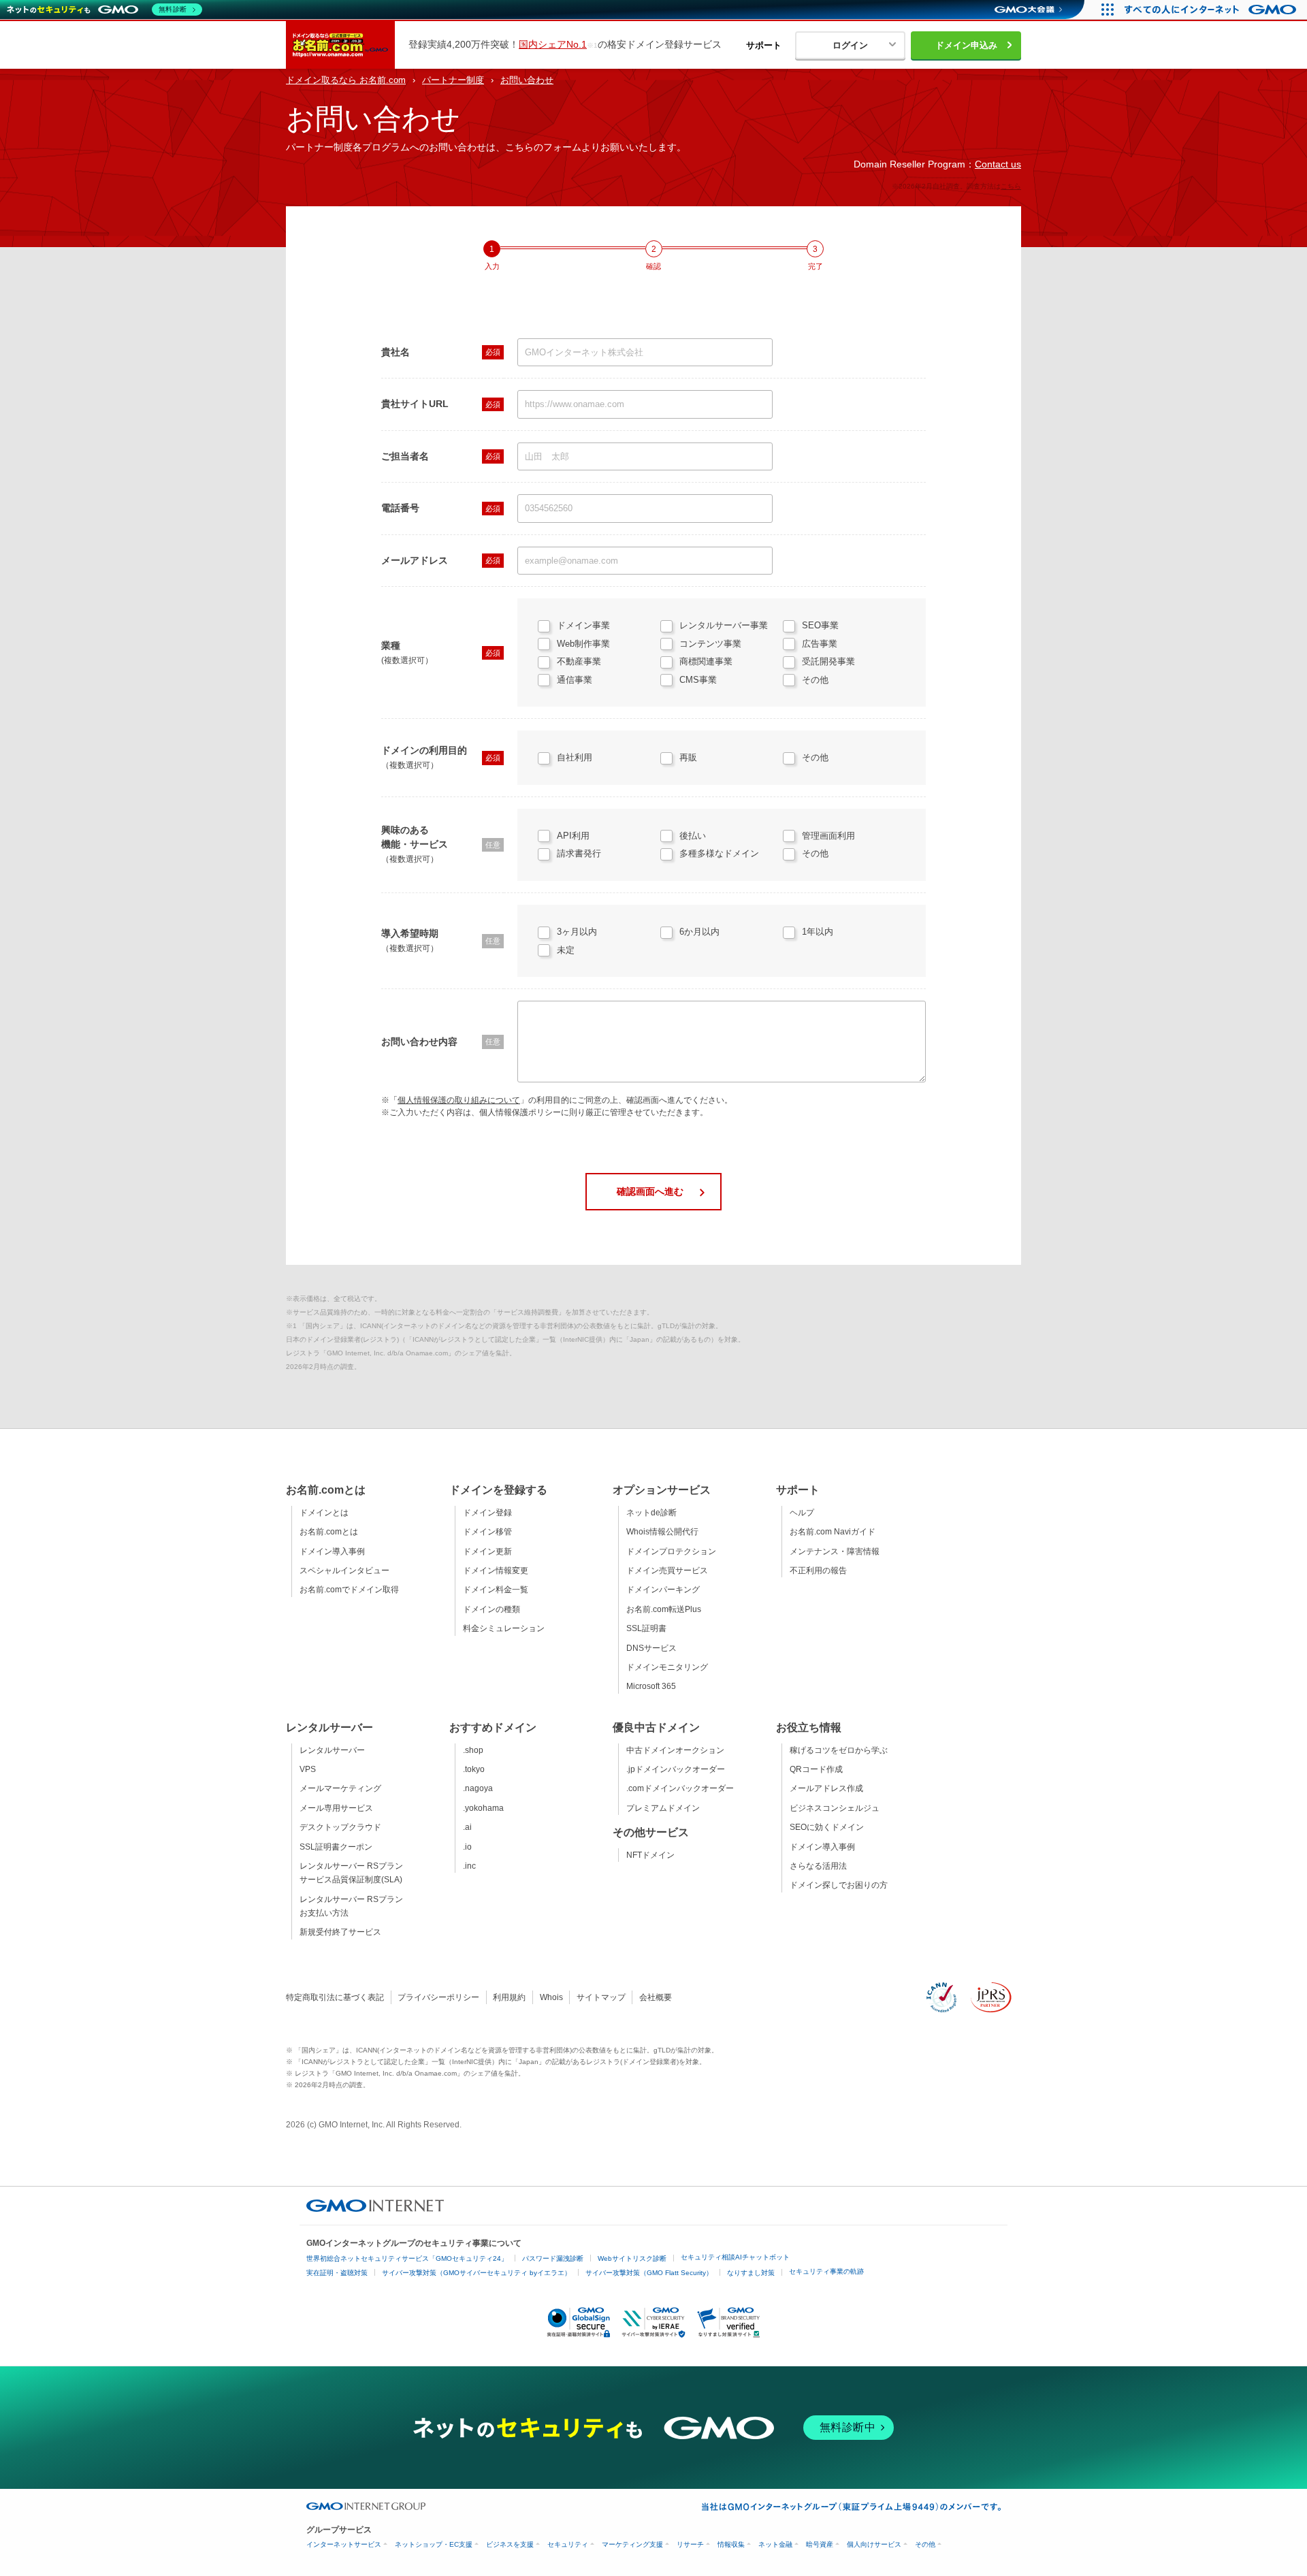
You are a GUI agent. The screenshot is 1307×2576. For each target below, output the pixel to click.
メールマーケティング (340, 1788)
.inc (469, 1866)
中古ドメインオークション (675, 1750)
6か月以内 (699, 932)
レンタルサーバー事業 (724, 625)
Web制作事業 (583, 644)
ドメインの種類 (491, 1609)
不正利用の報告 (818, 1571)
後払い (693, 836)
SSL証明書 (646, 1628)
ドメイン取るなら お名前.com (346, 80)
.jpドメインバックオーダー (676, 1769)
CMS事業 (698, 680)
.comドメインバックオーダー (680, 1788)
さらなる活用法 (818, 1866)
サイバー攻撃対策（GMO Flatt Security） (649, 2273)
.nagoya (478, 1788)
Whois (551, 1997)
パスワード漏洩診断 (553, 2258)
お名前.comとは (329, 1532)
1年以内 (818, 932)
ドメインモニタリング (667, 1667)
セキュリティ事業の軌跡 (826, 2271)
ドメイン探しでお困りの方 (839, 1885)
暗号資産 (820, 2544)
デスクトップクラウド (340, 1827)
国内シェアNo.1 (553, 44)
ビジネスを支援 (510, 2544)
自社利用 (575, 757)
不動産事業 (579, 661)
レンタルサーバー (332, 1750)
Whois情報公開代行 (662, 1532)
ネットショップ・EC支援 (434, 2544)
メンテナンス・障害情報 (835, 1551)
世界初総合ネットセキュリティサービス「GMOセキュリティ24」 (407, 2258)
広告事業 (820, 644)
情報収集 (731, 2544)
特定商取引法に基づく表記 (335, 1997)
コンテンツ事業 (710, 644)
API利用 (573, 836)
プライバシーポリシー (438, 1997)
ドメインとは (324, 1513)
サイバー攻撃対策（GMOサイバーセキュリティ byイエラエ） (477, 2273)
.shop (473, 1750)
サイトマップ (601, 1997)
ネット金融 (775, 2544)
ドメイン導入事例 (332, 1551)
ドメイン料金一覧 (496, 1590)
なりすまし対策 (751, 2273)
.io (467, 1847)
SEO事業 (820, 625)
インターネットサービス (344, 2544)
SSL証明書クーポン (336, 1847)
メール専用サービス (336, 1808)
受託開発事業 (828, 661)
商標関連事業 (706, 661)
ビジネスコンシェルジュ (835, 1808)
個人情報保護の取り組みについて (459, 1100)
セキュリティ (568, 2544)
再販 (688, 757)
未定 (566, 950)
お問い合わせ (527, 80)
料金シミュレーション (504, 1628)
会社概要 (656, 1997)
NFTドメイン (650, 1855)
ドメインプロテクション (671, 1551)
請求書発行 (579, 853)
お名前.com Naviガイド (833, 1532)
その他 (815, 680)
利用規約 (509, 1997)
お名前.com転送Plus (664, 1609)
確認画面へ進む (650, 1191)
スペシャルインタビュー (344, 1571)
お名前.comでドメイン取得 (349, 1590)
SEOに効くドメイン (827, 1827)
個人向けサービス (874, 2544)
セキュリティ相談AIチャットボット (735, 2257)
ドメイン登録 (487, 1513)
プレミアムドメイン (663, 1808)
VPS (308, 1769)
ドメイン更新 (487, 1551)
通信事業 (575, 680)
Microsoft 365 (651, 1686)
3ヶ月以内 (577, 932)
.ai (467, 1827)
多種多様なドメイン (719, 853)
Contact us (998, 164)
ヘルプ (802, 1513)
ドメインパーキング (663, 1590)
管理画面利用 (828, 836)
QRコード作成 (816, 1769)
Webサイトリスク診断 (632, 2258)
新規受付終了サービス (340, 1932)
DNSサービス (651, 1648)
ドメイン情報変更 (496, 1571)
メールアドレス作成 (826, 1788)
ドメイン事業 (583, 625)
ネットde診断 (651, 1513)
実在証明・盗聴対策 (337, 2273)
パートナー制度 (453, 80)
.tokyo (474, 1769)
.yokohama (483, 1808)
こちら (1011, 186)
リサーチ (690, 2544)
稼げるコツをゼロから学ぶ (839, 1750)
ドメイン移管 (487, 1532)
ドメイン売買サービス (667, 1571)
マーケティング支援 (632, 2544)
